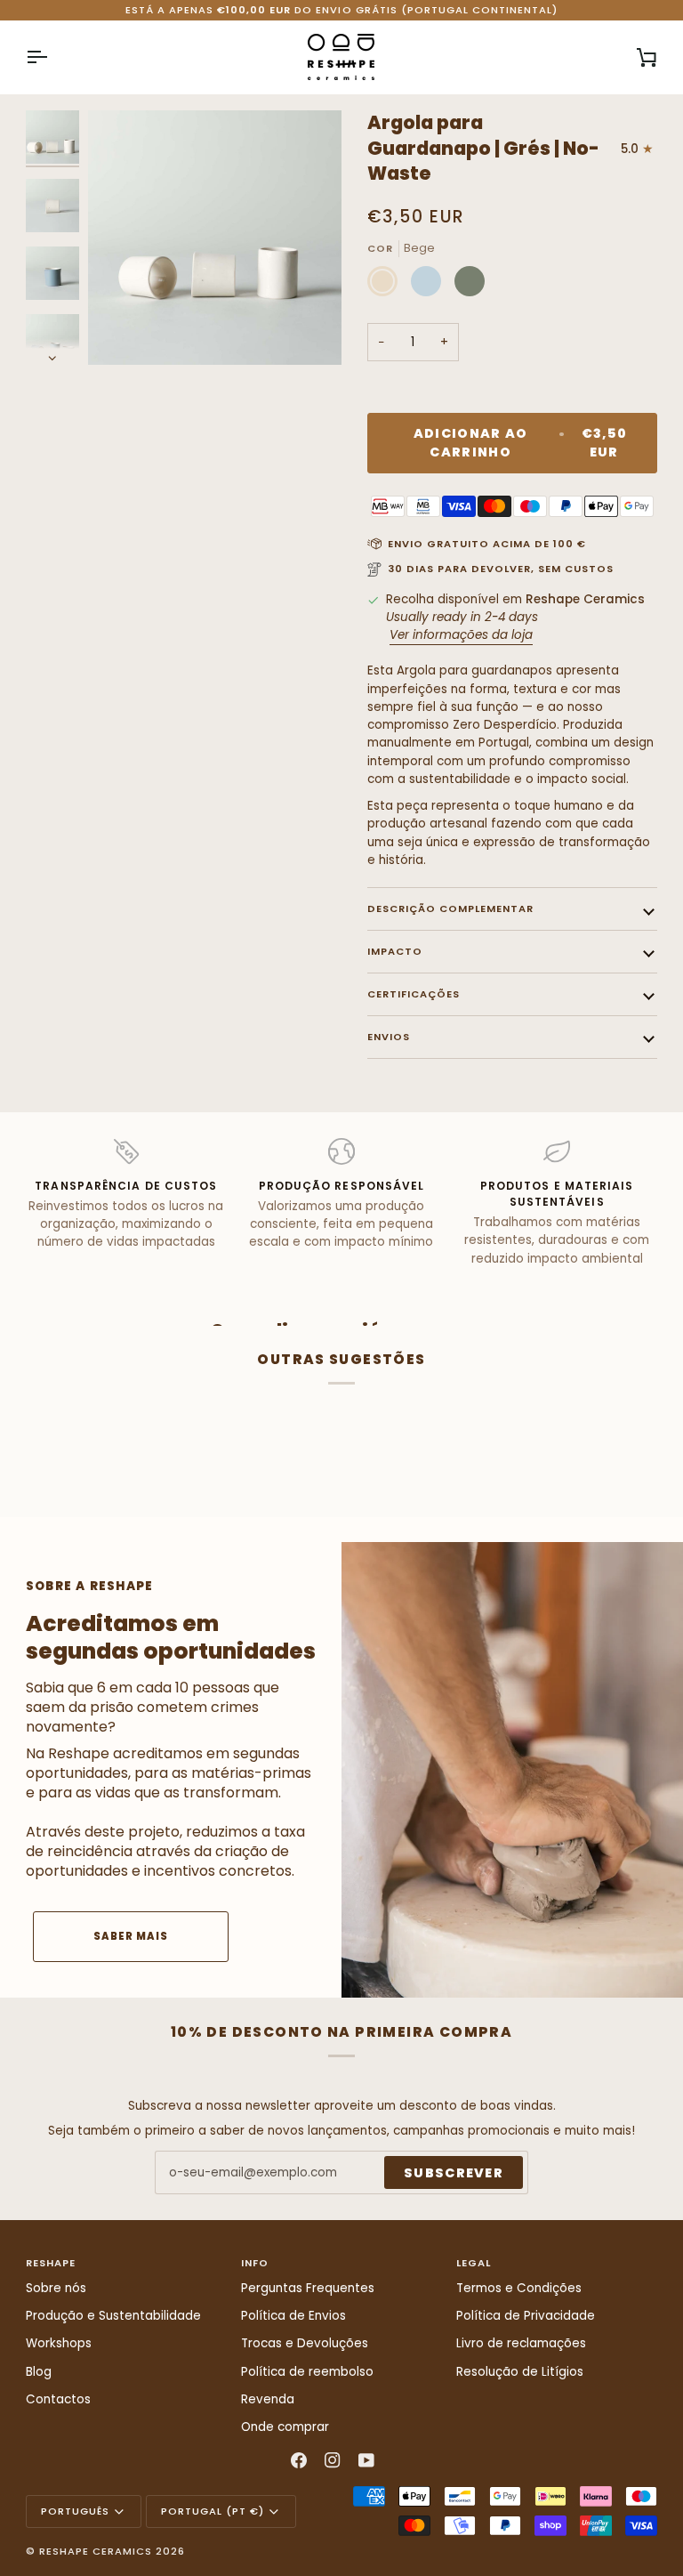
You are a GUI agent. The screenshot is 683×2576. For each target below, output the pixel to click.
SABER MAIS (131, 1936)
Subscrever (454, 2173)
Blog (39, 2372)
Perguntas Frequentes (308, 2288)
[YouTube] (366, 2460)
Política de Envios (293, 2316)
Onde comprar (285, 2427)
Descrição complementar (450, 908)
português (75, 2511)
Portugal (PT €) (213, 2511)
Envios (389, 1037)
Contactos (58, 2399)
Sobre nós (56, 2288)
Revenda (268, 2399)
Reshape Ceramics (96, 2551)
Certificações (414, 994)
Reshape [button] (51, 2263)
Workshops (59, 2343)
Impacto (395, 951)
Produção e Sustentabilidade (113, 2316)
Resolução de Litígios (520, 2372)
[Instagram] (333, 2460)
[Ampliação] (215, 237)
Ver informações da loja (461, 635)
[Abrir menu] (52, 57)
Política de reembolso (307, 2372)
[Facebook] (299, 2460)
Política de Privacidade (526, 2316)
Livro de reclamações (521, 2343)
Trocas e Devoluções (305, 2343)
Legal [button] (474, 2263)
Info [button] (255, 2263)
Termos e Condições (519, 2288)
